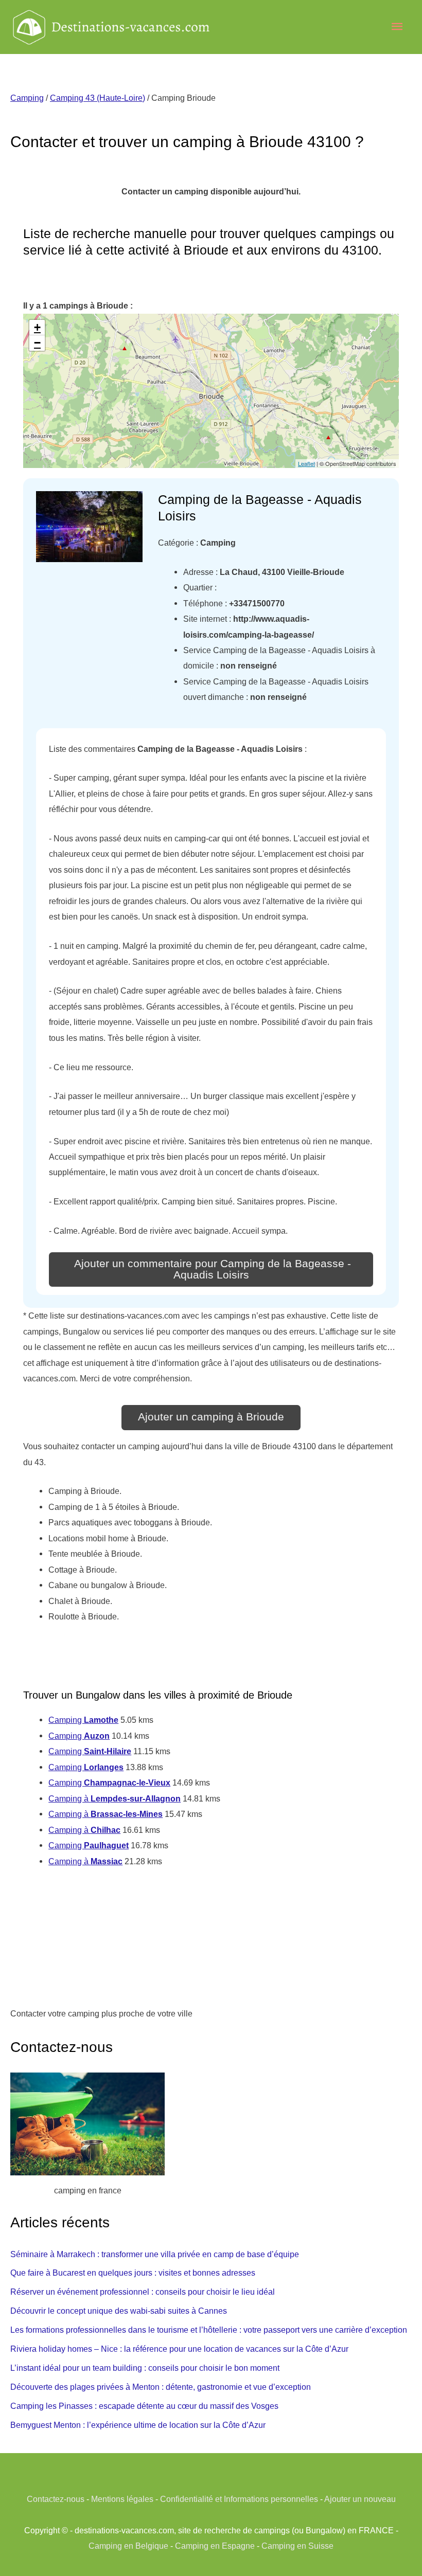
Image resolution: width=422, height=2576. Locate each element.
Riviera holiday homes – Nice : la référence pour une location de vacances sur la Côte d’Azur (179, 2349)
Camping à (115, 1798)
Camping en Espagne (215, 2546)
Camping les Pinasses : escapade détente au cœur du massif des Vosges (144, 2406)
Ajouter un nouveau (360, 2499)
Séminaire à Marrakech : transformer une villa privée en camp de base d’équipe (155, 2254)
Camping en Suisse (297, 2546)
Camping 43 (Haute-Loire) (98, 98)
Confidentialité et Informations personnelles (239, 2499)
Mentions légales (122, 2499)
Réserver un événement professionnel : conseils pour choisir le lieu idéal (143, 2292)
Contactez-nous (56, 2499)
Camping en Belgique (128, 2546)
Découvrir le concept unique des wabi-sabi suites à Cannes (119, 2311)
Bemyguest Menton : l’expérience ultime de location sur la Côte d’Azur (138, 2425)
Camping (27, 98)
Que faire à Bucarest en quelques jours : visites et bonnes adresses (133, 2273)
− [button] (37, 343)
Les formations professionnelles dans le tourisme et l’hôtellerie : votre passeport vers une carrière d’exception (209, 2330)
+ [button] (37, 327)
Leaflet (306, 463)
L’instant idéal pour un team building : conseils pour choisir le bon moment (145, 2368)
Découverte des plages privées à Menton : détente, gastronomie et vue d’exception (161, 2387)
